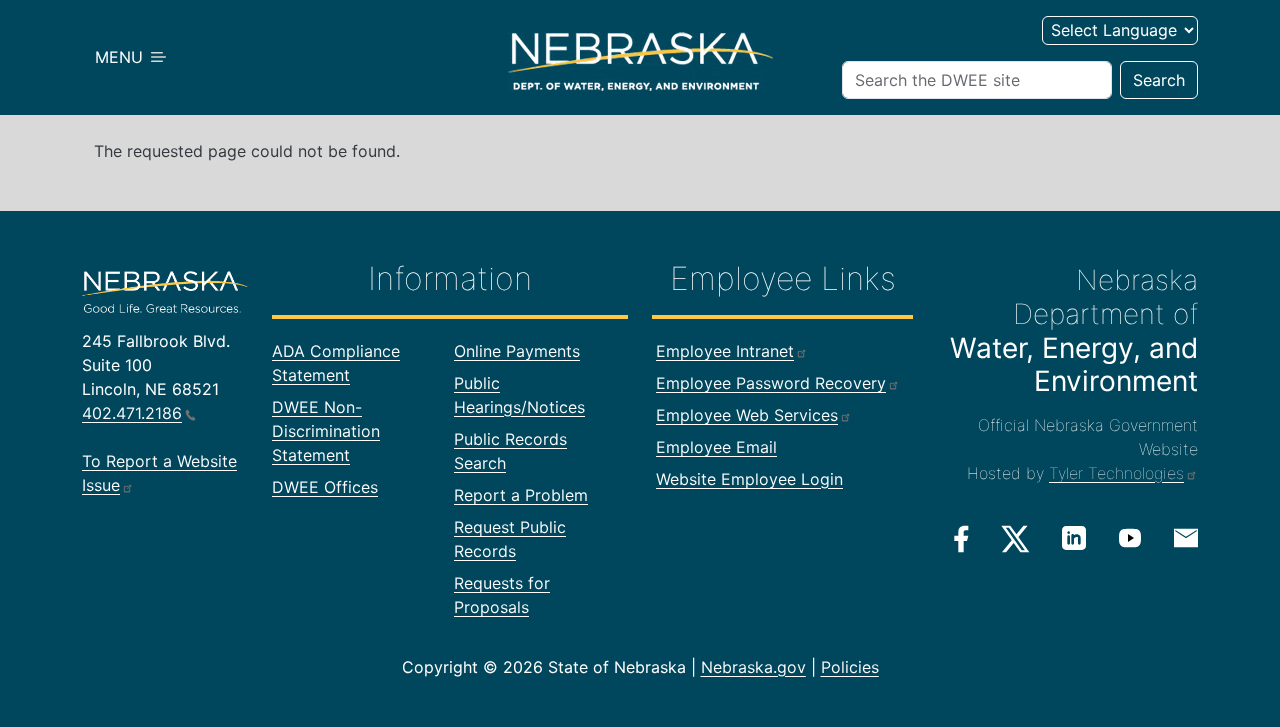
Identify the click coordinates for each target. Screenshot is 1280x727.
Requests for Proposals (502, 595)
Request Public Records (510, 539)
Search (1159, 80)
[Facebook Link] (961, 539)
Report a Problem (521, 495)
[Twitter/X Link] (1015, 539)
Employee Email (716, 447)
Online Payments (517, 351)
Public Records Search (510, 451)
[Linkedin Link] (1074, 538)
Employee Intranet (725, 351)
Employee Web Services (747, 415)
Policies (850, 667)
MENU (121, 57)
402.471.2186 (132, 413)
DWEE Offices (325, 487)
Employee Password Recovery (771, 383)
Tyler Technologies (1116, 473)
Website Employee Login (749, 479)
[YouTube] (1130, 538)
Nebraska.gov (753, 667)
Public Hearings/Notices (519, 395)
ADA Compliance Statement (336, 363)
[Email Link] (1186, 537)
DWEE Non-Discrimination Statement (326, 431)
